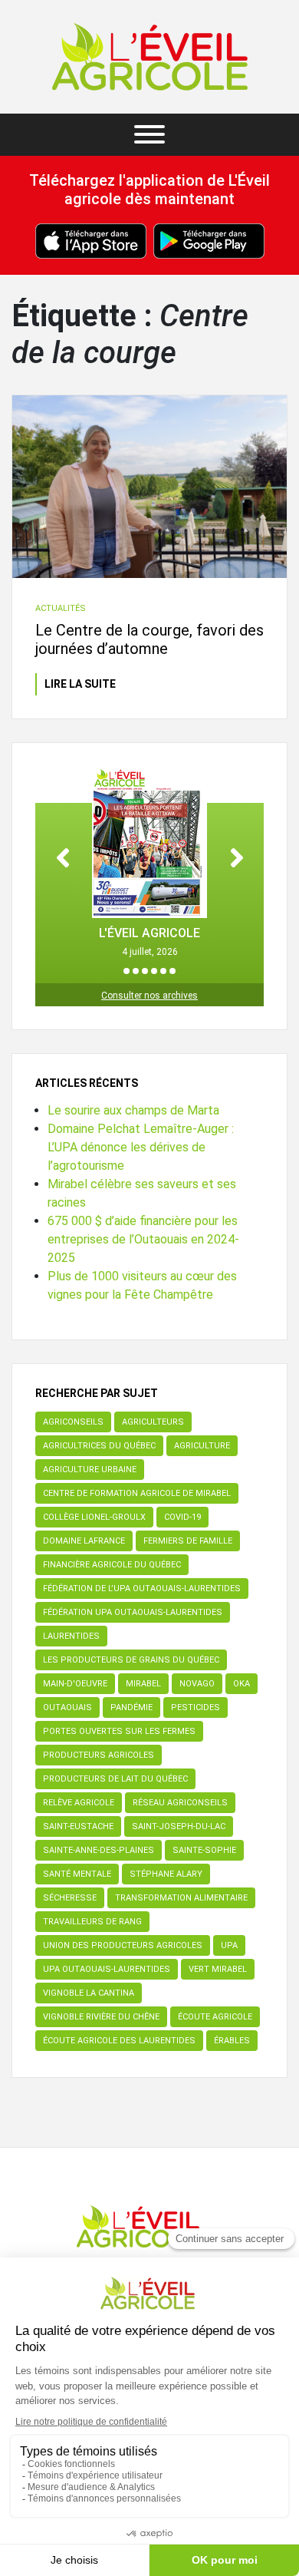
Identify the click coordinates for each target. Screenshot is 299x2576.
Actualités (61, 608)
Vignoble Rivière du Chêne (101, 2017)
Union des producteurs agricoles (123, 1945)
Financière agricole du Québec (112, 1565)
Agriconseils (73, 1422)
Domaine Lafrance (84, 1541)
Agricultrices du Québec (99, 1446)
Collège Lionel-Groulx (94, 1517)
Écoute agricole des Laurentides (119, 2041)
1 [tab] (127, 971)
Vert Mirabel (218, 1969)
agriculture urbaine (90, 1470)
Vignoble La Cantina (89, 1993)
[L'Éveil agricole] (150, 57)
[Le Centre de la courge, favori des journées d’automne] (149, 487)
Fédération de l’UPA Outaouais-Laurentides (142, 1589)
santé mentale (77, 1874)
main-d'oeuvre (75, 1684)
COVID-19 (182, 1517)
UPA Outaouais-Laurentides (107, 1969)
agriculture (202, 1446)
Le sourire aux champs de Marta (133, 1110)
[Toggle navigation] (149, 135)
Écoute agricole (215, 2017)
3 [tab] (145, 971)
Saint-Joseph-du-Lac (179, 1826)
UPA (229, 1945)
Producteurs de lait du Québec (115, 1779)
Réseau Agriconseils (180, 1803)
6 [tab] (172, 971)
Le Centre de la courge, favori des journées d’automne (149, 639)
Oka (242, 1684)
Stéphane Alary (166, 1874)
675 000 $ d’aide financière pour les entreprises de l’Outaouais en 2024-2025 (143, 1239)
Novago (197, 1684)
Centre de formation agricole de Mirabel (137, 1493)
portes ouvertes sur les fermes (119, 1731)
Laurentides (71, 1636)
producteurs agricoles (99, 1755)
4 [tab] (154, 971)
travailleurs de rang (92, 1922)
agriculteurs (153, 1422)
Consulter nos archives (149, 996)
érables (232, 2041)
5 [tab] (163, 971)
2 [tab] (136, 971)
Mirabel (143, 1684)
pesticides (195, 1707)
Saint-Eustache (78, 1826)
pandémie (131, 1707)
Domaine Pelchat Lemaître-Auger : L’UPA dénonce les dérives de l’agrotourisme (141, 1147)
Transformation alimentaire (181, 1898)
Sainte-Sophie (204, 1850)
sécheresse (70, 1898)
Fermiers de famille (188, 1541)
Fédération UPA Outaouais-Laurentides (133, 1612)
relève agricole (79, 1803)
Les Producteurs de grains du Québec (131, 1660)
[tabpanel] (149, 862)
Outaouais (67, 1707)
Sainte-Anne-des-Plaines (99, 1850)
